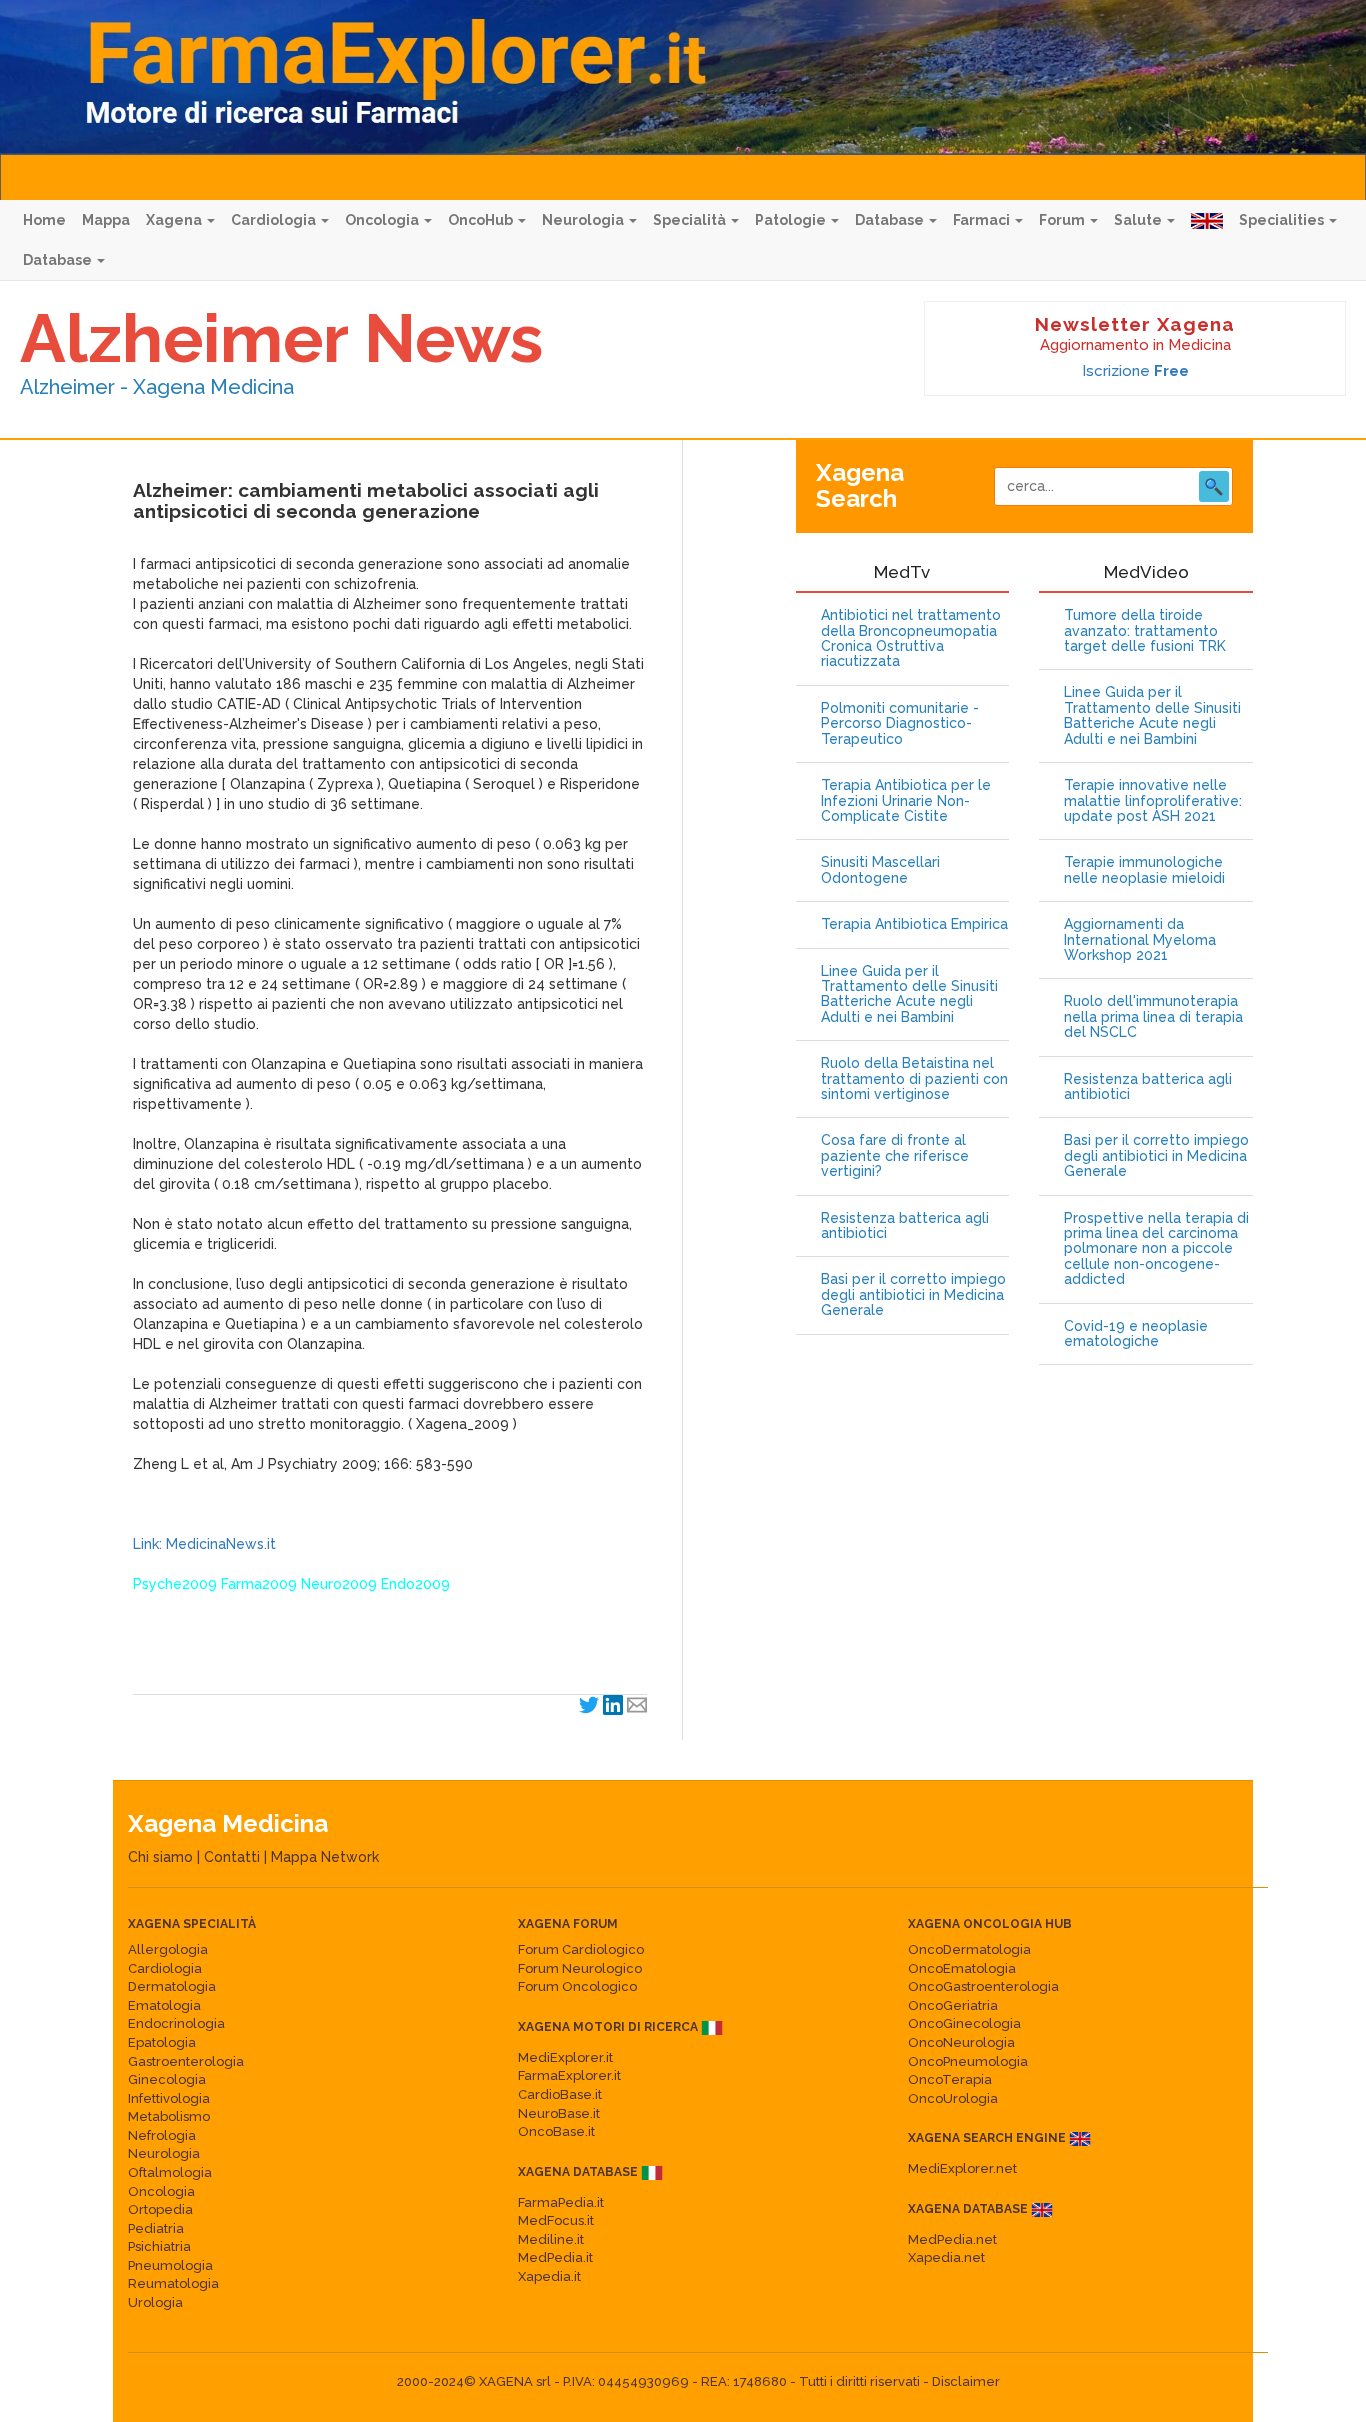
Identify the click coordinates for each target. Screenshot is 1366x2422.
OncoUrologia (953, 2098)
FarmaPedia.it (561, 2202)
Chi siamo (160, 1857)
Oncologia (383, 220)
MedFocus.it (556, 2220)
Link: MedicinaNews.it (204, 1544)
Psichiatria (159, 2246)
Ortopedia (160, 2209)
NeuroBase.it (559, 2113)
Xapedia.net (946, 2257)
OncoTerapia (950, 2079)
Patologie (792, 220)
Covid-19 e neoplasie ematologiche (1136, 1334)
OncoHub (482, 220)
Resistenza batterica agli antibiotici (905, 1226)
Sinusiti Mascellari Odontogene (880, 870)
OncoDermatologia (969, 1949)
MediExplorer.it (565, 2057)
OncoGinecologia (964, 2023)
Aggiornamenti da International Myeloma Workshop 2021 (1140, 940)
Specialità (691, 220)
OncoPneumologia (968, 2061)
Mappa (106, 220)
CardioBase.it (560, 2094)
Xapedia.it (549, 2276)
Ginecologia (167, 2079)
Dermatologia (172, 1986)
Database (891, 220)
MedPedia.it (555, 2257)
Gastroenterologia (186, 2061)
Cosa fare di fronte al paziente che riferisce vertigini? (895, 1156)
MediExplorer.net (962, 2168)
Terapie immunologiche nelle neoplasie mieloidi (1144, 870)
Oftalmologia (170, 2172)
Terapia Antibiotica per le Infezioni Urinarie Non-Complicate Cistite (906, 801)
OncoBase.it (556, 2131)
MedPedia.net (952, 2239)
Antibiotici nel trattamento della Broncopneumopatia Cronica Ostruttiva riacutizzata (911, 638)
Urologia (155, 2302)
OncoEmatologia (962, 1968)
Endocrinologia (176, 2023)
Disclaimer (966, 2381)
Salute (1139, 220)
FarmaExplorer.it (569, 2075)
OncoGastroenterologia (983, 1986)
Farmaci (983, 220)
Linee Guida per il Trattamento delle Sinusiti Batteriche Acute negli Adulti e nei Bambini (909, 994)
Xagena (175, 220)
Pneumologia (170, 2265)
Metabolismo (169, 2116)
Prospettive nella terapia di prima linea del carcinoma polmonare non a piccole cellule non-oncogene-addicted (1156, 1249)
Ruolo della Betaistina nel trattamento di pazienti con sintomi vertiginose (914, 1079)
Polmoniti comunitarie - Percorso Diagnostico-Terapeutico (900, 724)
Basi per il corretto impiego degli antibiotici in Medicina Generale (913, 1295)
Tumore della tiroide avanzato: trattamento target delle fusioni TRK (1145, 631)
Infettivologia (169, 2098)
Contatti (232, 1857)
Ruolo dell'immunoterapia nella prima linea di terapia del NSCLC (1153, 1017)
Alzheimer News (281, 338)
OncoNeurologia (961, 2042)
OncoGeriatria (953, 2005)
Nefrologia (162, 2135)
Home (44, 220)
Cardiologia (275, 220)
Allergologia (168, 1949)
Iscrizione (1135, 371)
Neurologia (584, 220)
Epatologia (162, 2042)
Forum (1063, 220)
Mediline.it (551, 2239)
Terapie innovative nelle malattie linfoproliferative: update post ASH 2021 (1153, 801)
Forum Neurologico (580, 1968)
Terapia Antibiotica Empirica (914, 924)
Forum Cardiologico (581, 1949)
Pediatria (156, 2228)
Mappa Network (325, 1857)
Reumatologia (173, 2283)
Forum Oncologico (577, 1986)
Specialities (1283, 220)
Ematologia (164, 2005)
